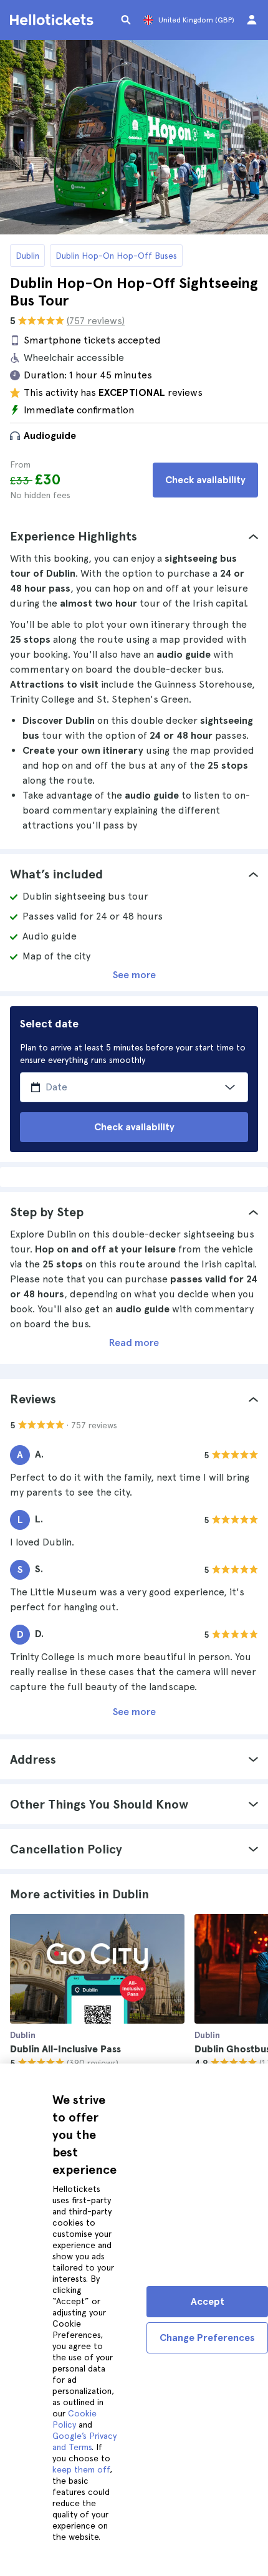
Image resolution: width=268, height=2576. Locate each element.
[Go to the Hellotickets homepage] (54, 20)
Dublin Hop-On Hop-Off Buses (116, 256)
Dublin (27, 256)
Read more (134, 1343)
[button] (134, 536)
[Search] (126, 20)
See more (134, 975)
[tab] (134, 536)
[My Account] (252, 20)
